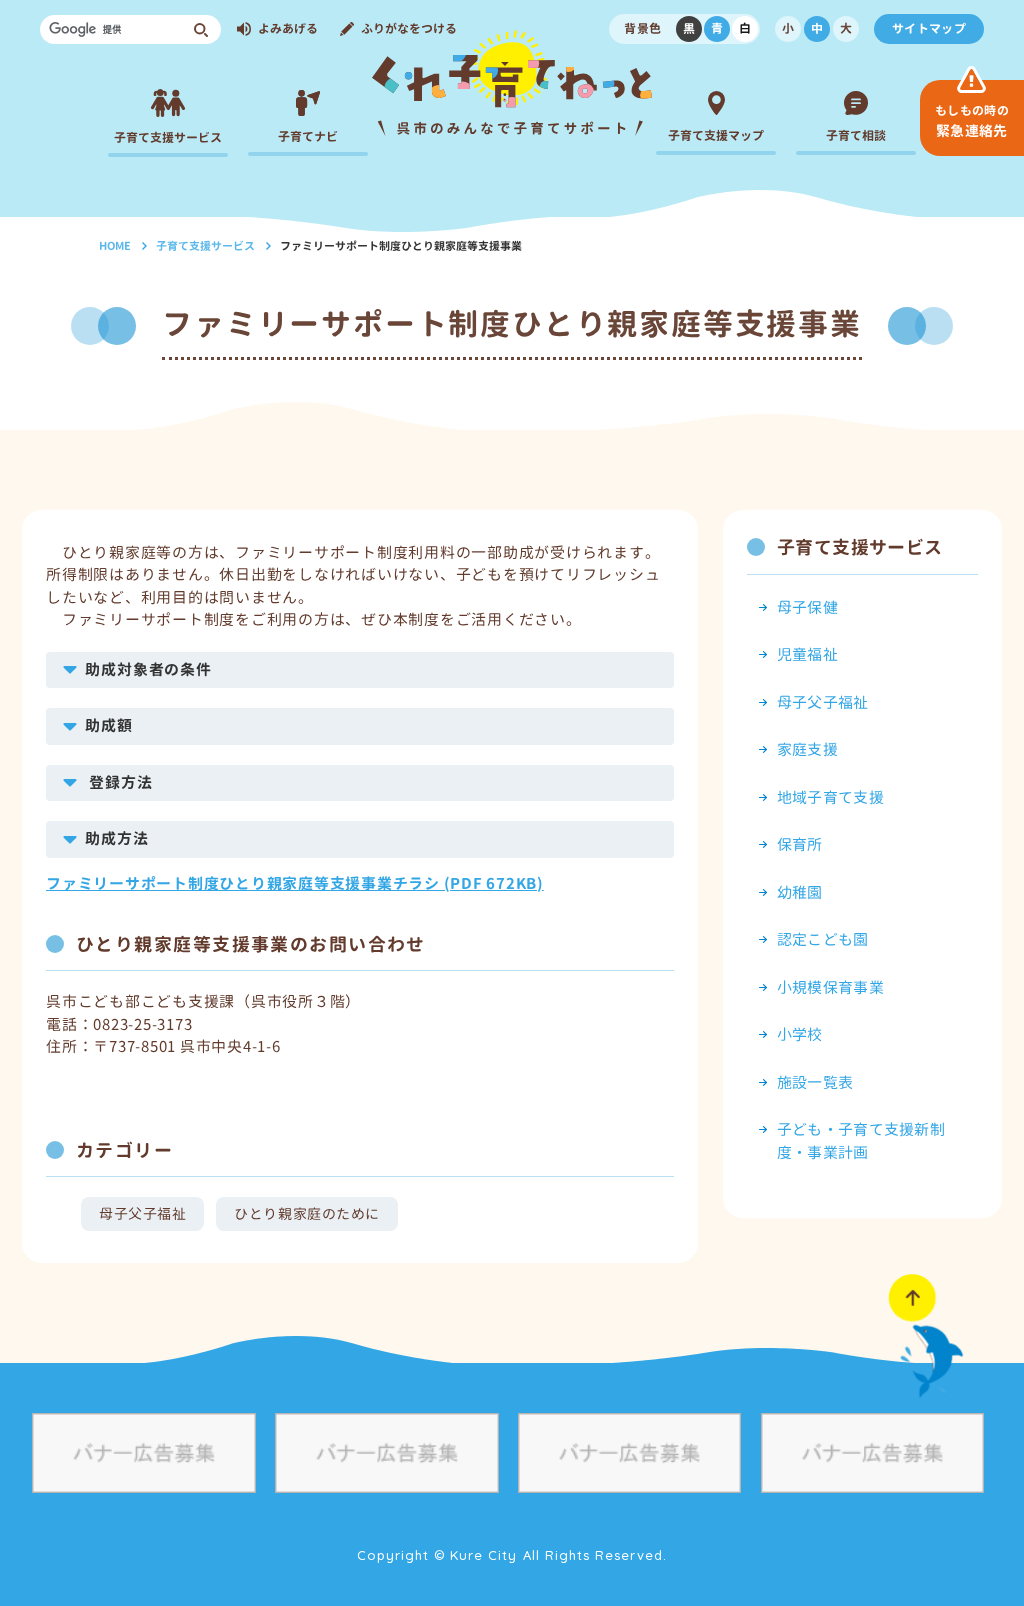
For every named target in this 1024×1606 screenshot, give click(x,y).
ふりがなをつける (409, 28)
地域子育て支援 (830, 797)
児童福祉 (807, 654)
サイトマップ (929, 28)
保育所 (800, 844)
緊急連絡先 (972, 121)
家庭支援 (807, 749)
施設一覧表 (815, 1082)
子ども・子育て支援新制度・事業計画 (861, 1141)
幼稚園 (800, 892)
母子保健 (807, 607)
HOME (115, 246)
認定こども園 (823, 939)
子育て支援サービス (205, 246)
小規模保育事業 (830, 987)
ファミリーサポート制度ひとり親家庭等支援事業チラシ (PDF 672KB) (295, 883)
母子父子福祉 (142, 1213)
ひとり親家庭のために (307, 1213)
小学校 (800, 1034)
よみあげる (288, 28)
